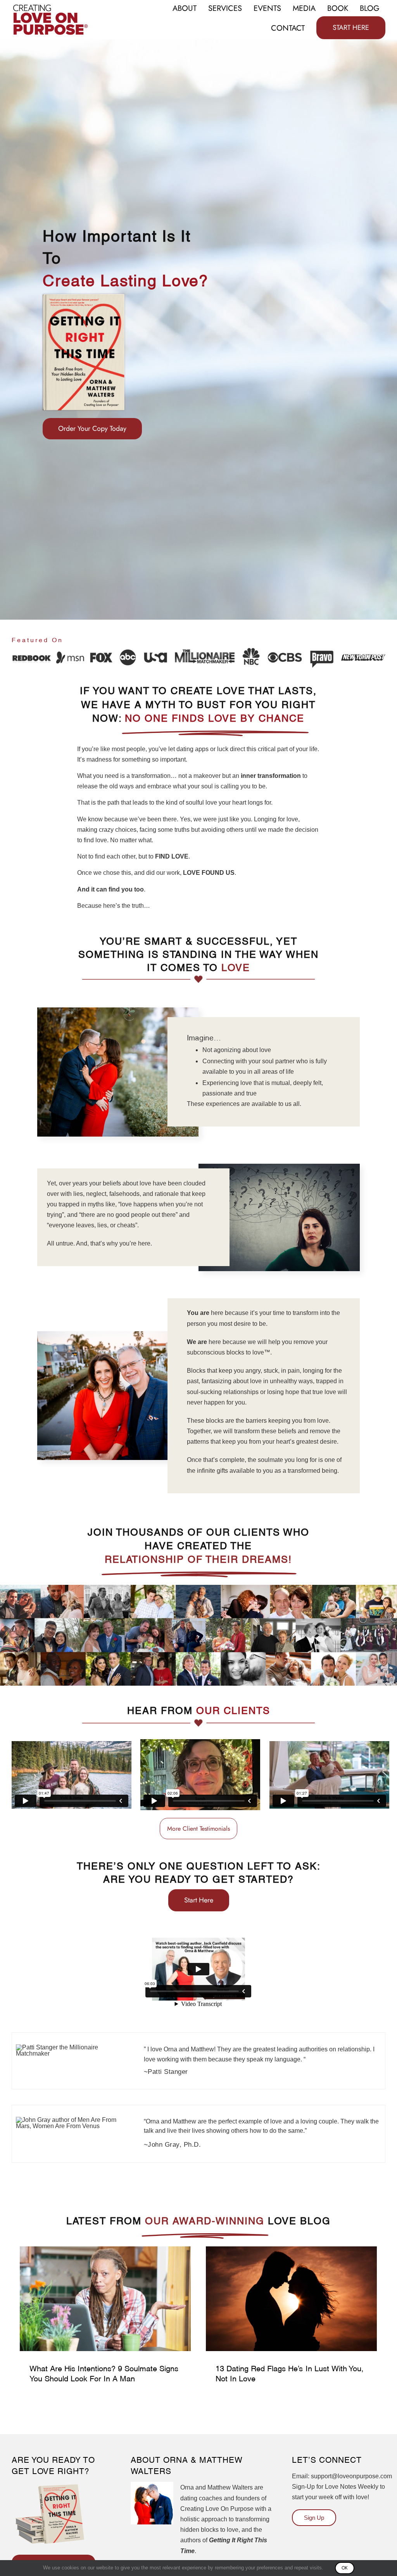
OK (345, 2568)
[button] (92, 429)
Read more (105, 2332)
